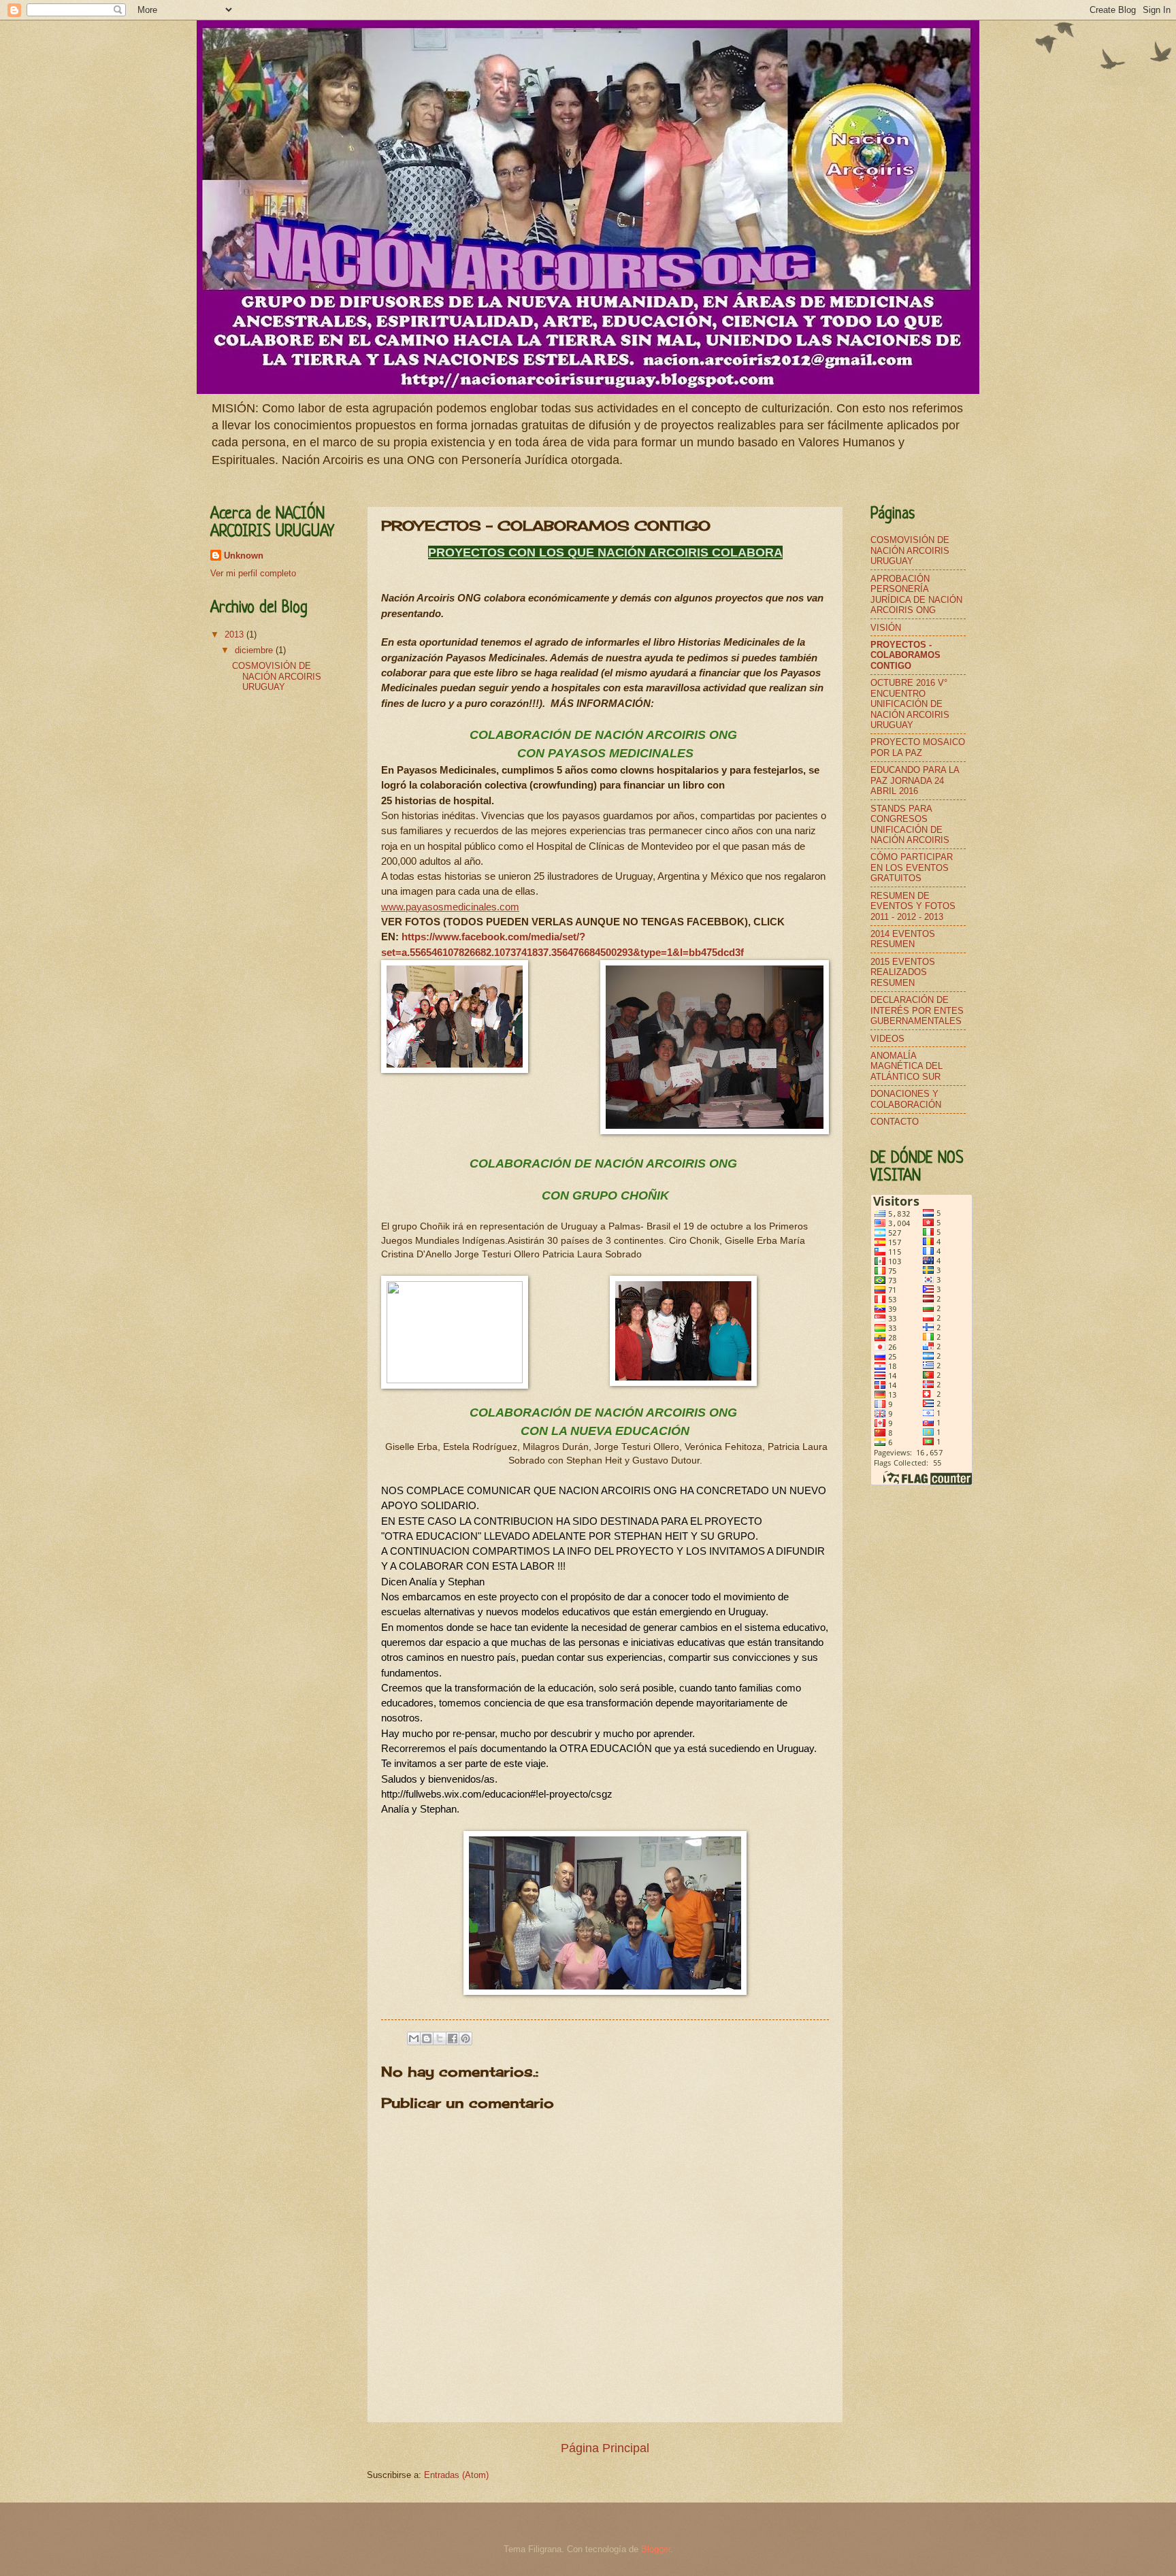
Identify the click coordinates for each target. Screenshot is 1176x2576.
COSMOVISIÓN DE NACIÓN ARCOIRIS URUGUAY (277, 676)
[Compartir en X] (440, 2038)
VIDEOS (887, 1039)
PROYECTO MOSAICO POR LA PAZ (918, 747)
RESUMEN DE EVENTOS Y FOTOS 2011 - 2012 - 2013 (913, 906)
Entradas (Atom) (456, 2475)
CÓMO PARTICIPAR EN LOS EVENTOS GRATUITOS (912, 868)
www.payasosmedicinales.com (450, 907)
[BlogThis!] (427, 2038)
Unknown (244, 556)
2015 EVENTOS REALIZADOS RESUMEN (903, 972)
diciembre (255, 650)
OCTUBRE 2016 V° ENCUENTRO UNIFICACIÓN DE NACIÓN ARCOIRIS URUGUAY (910, 704)
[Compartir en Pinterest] (465, 2038)
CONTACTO (895, 1122)
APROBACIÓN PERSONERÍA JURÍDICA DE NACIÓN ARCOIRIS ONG (916, 594)
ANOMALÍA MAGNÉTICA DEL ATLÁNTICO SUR (906, 1066)
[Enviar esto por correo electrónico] (414, 2038)
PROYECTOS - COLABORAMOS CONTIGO (905, 655)
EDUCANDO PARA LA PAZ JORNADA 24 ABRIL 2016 (915, 780)
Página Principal (605, 2448)
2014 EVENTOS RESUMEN (903, 939)
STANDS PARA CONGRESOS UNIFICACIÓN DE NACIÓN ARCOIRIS (910, 824)
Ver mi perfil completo (253, 573)
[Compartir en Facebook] (453, 2038)
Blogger (656, 2549)
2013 (235, 634)
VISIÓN (886, 628)
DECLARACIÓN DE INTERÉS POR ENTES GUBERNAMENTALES (917, 1010)
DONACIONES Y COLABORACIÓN (906, 1099)
